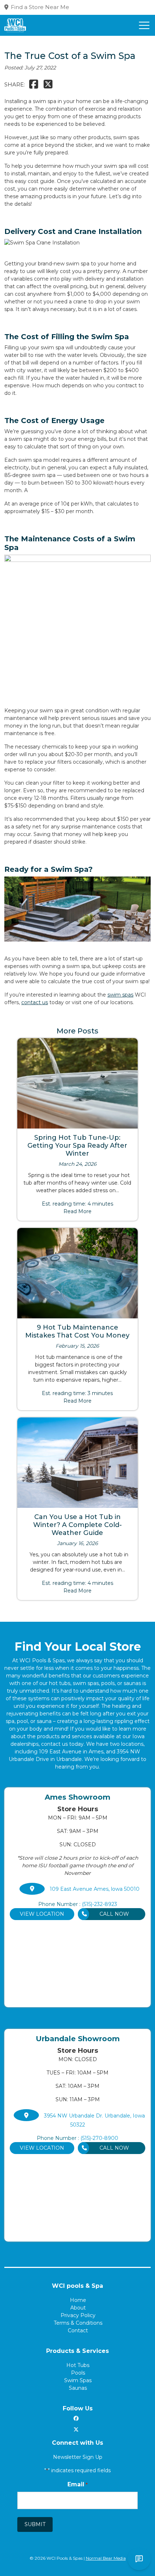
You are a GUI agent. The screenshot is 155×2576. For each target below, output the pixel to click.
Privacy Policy (78, 2315)
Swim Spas (78, 2380)
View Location (42, 1914)
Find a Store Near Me (40, 7)
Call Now (114, 1914)
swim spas (120, 995)
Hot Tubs (78, 2365)
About (78, 2308)
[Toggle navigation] (144, 25)
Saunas (78, 2388)
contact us (35, 1002)
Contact (78, 2330)
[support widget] (139, 2559)
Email (77, 2484)
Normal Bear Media (106, 2558)
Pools (78, 2373)
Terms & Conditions (78, 2323)
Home (78, 2300)
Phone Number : (78, 1904)
